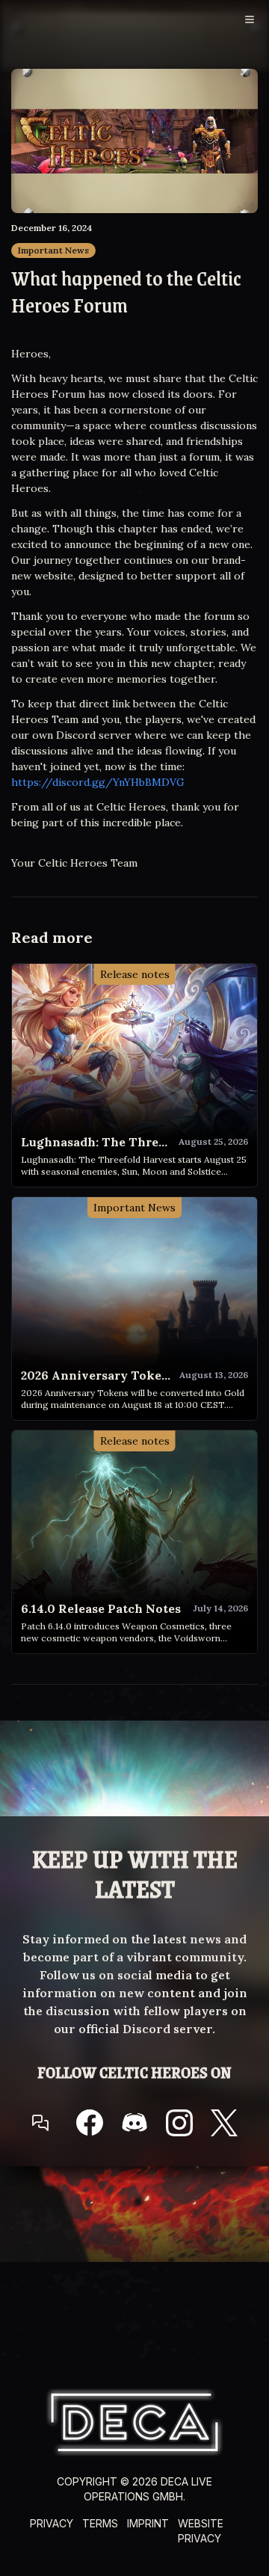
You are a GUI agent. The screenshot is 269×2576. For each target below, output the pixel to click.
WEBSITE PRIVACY (201, 2531)
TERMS (100, 2523)
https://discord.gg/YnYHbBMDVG (98, 782)
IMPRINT (148, 2523)
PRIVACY (52, 2523)
